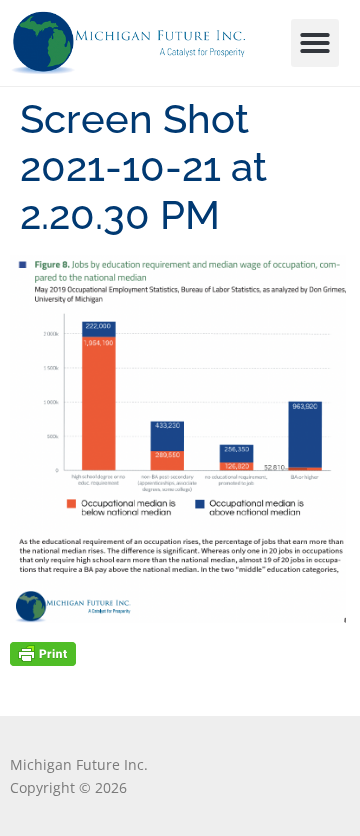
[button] (315, 43)
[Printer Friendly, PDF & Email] (43, 652)
